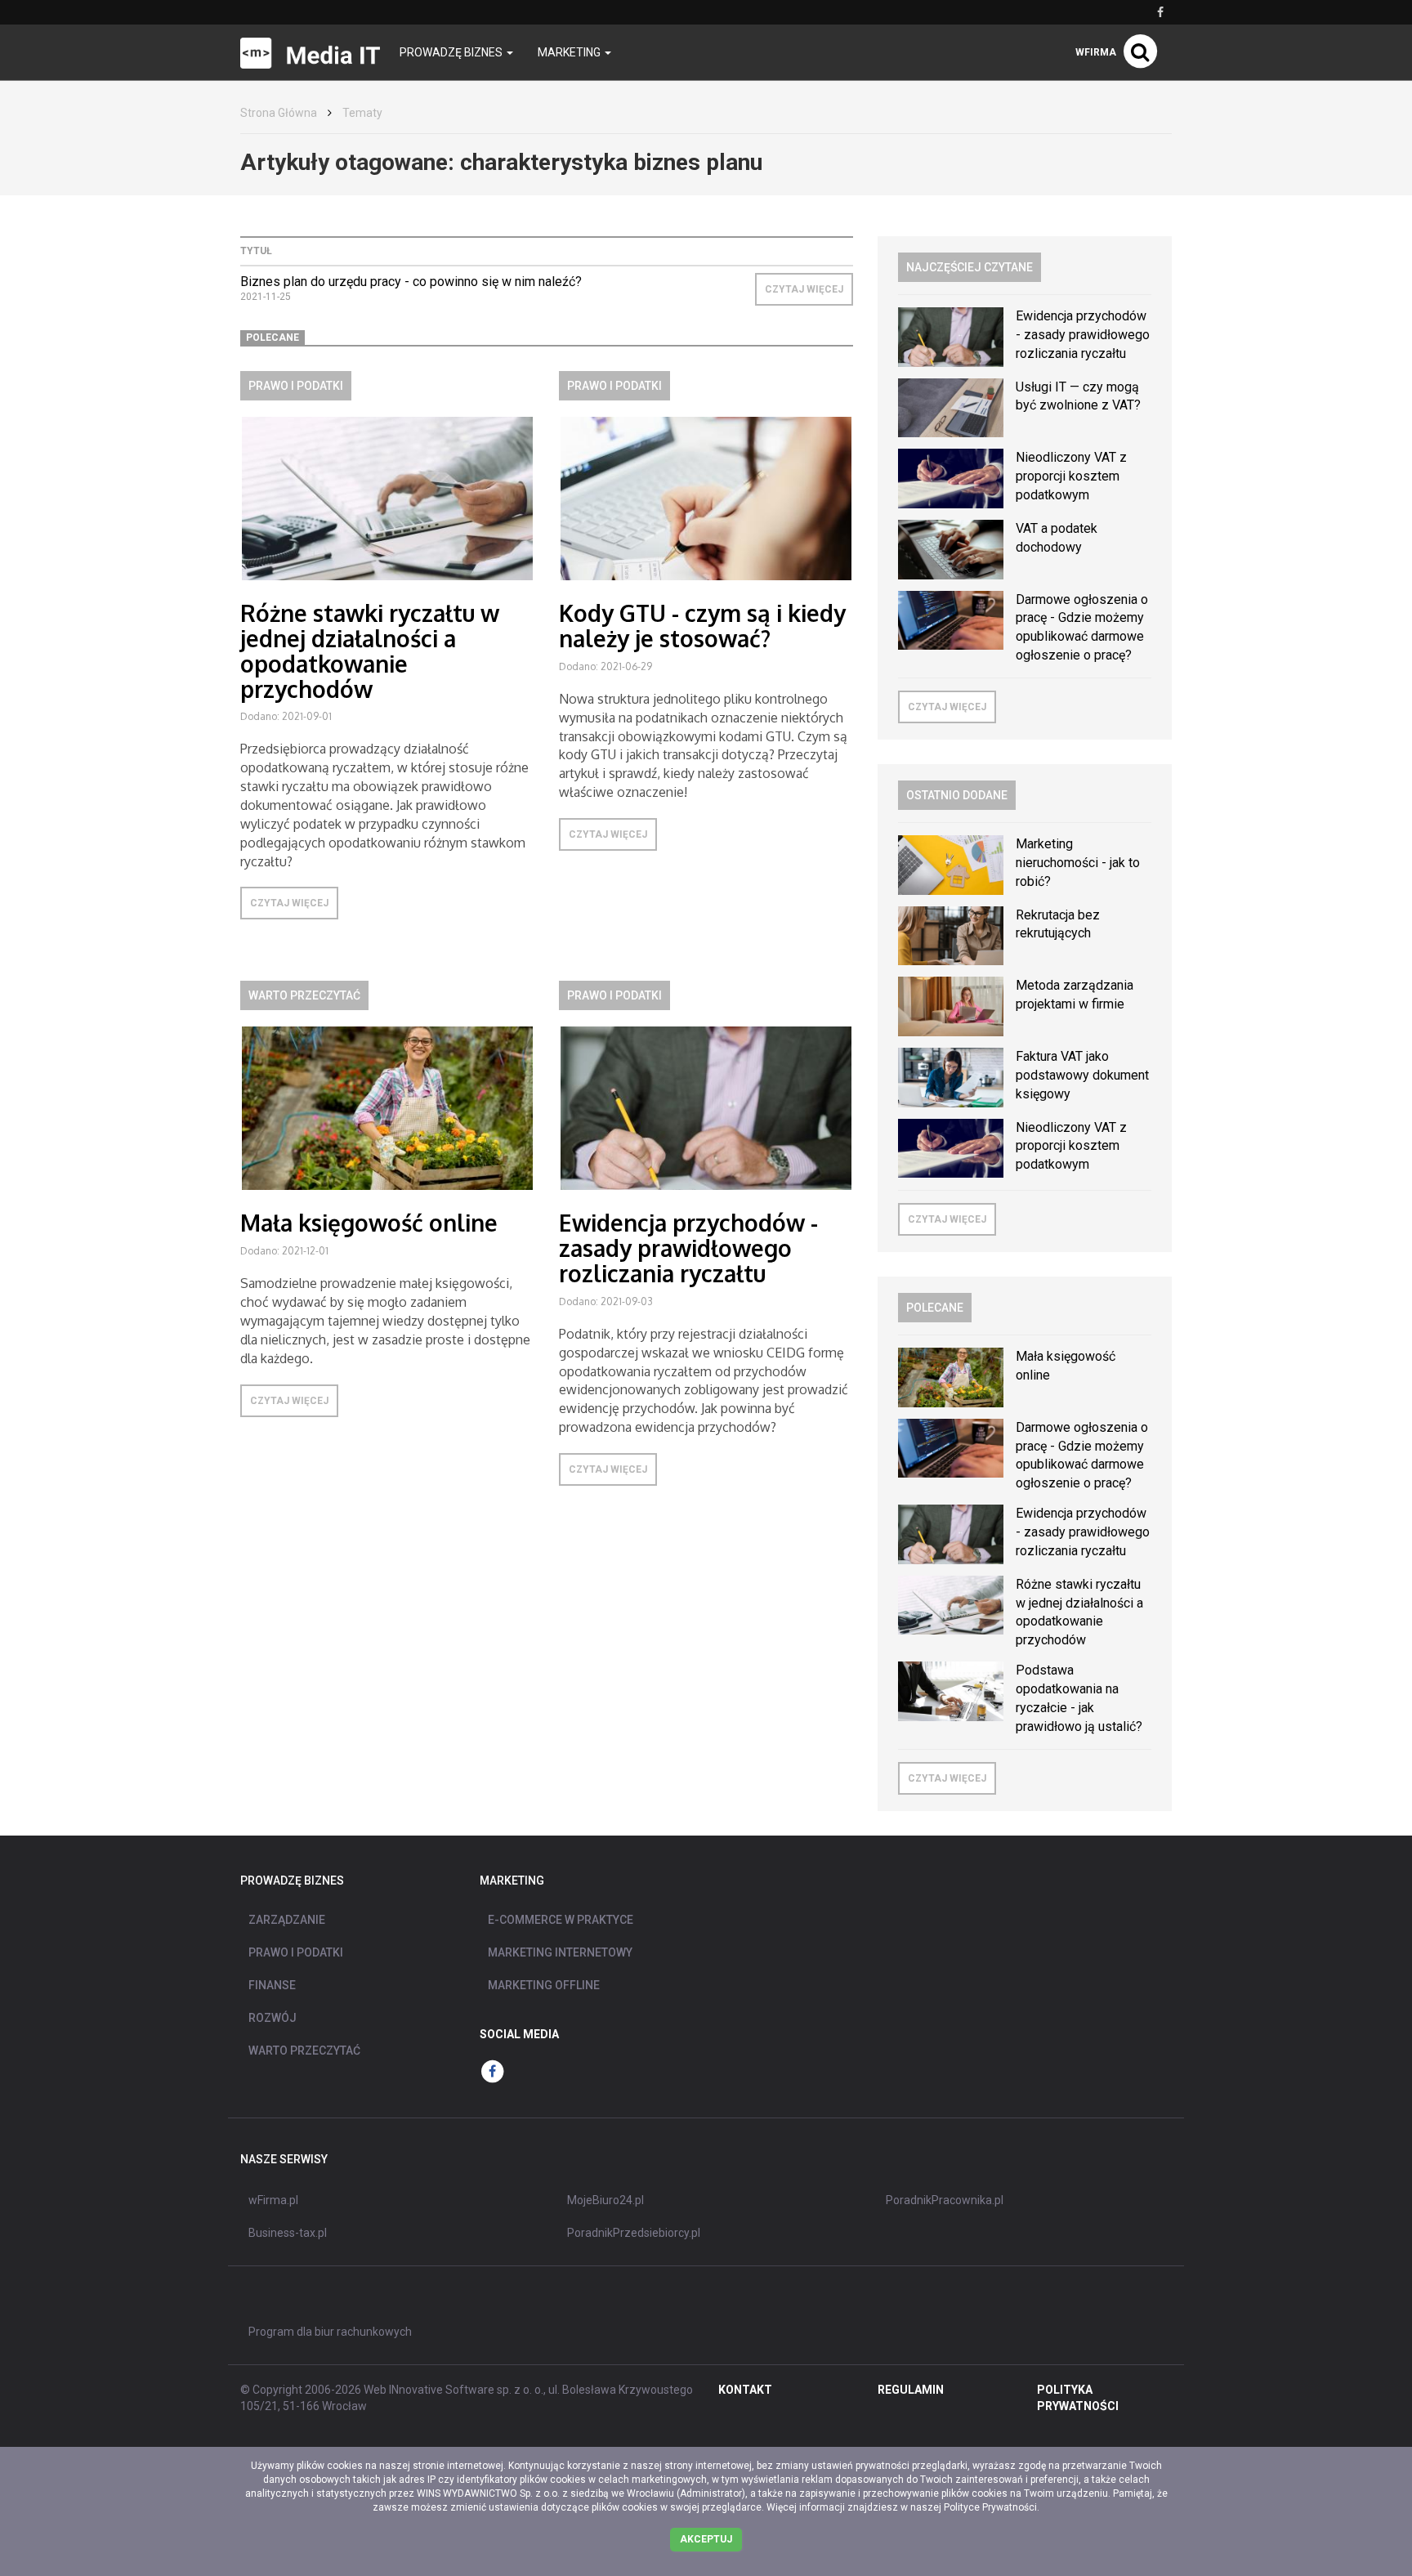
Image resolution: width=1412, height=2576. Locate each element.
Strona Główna (279, 113)
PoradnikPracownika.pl (945, 2200)
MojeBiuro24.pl (605, 2200)
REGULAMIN (911, 2390)
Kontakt (745, 2390)
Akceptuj (706, 2539)
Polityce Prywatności (990, 2507)
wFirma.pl (273, 2200)
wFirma (1096, 52)
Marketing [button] (570, 52)
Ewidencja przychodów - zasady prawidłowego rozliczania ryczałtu (688, 1248)
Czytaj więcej (804, 289)
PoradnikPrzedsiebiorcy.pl (634, 2233)
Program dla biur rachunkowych (330, 2332)
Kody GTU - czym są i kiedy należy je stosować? (702, 626)
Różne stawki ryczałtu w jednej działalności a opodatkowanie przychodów (370, 651)
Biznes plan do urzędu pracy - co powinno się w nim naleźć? (411, 282)
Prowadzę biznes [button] (452, 52)
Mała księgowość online (369, 1223)
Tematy (362, 113)
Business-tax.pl (288, 2233)
